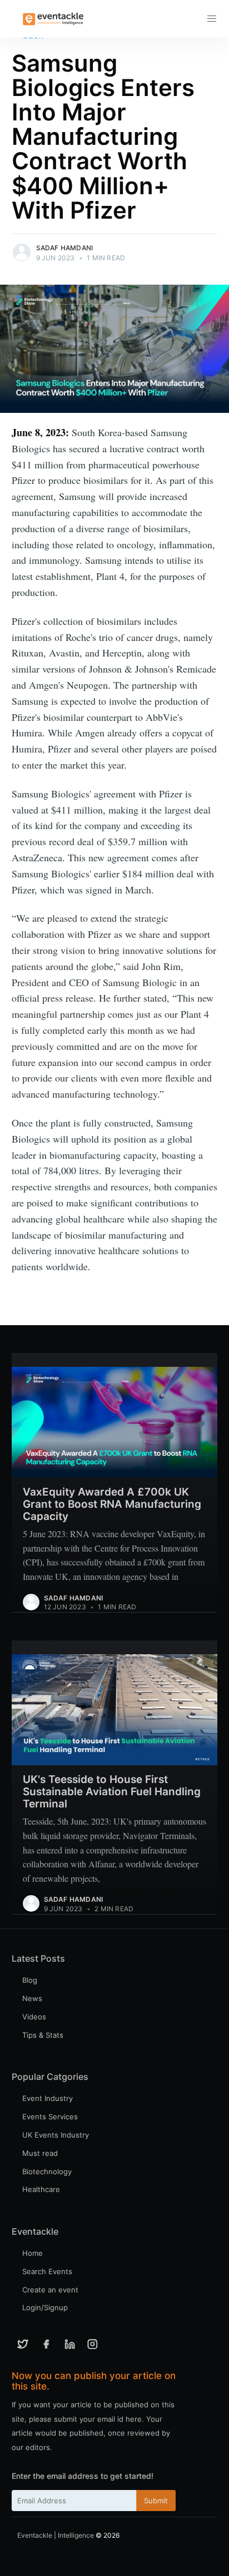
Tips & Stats (43, 2035)
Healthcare (41, 2189)
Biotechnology (47, 2171)
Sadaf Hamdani (65, 248)
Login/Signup (45, 2307)
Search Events (47, 2271)
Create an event (50, 2290)
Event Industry (48, 2098)
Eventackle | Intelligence (56, 2535)
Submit (156, 2501)
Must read (40, 2153)
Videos (34, 2017)
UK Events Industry (56, 2135)
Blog (30, 1980)
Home (33, 2253)
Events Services (50, 2117)
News (32, 1998)
